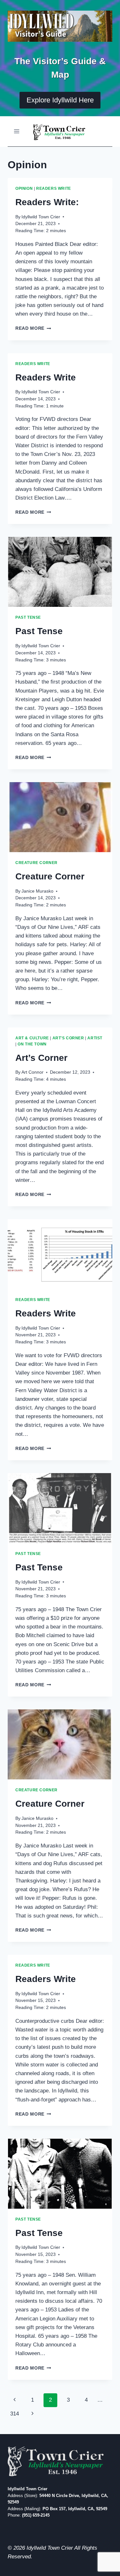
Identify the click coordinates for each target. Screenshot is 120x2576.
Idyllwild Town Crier (41, 217)
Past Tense (28, 617)
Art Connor (32, 1072)
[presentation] (60, 572)
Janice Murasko (37, 891)
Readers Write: (47, 202)
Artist (95, 1038)
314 (15, 2414)
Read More (33, 328)
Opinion (24, 188)
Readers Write (54, 188)
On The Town (32, 1044)
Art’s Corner (41, 1058)
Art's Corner (68, 1038)
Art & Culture (32, 1038)
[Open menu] (17, 131)
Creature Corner (36, 863)
